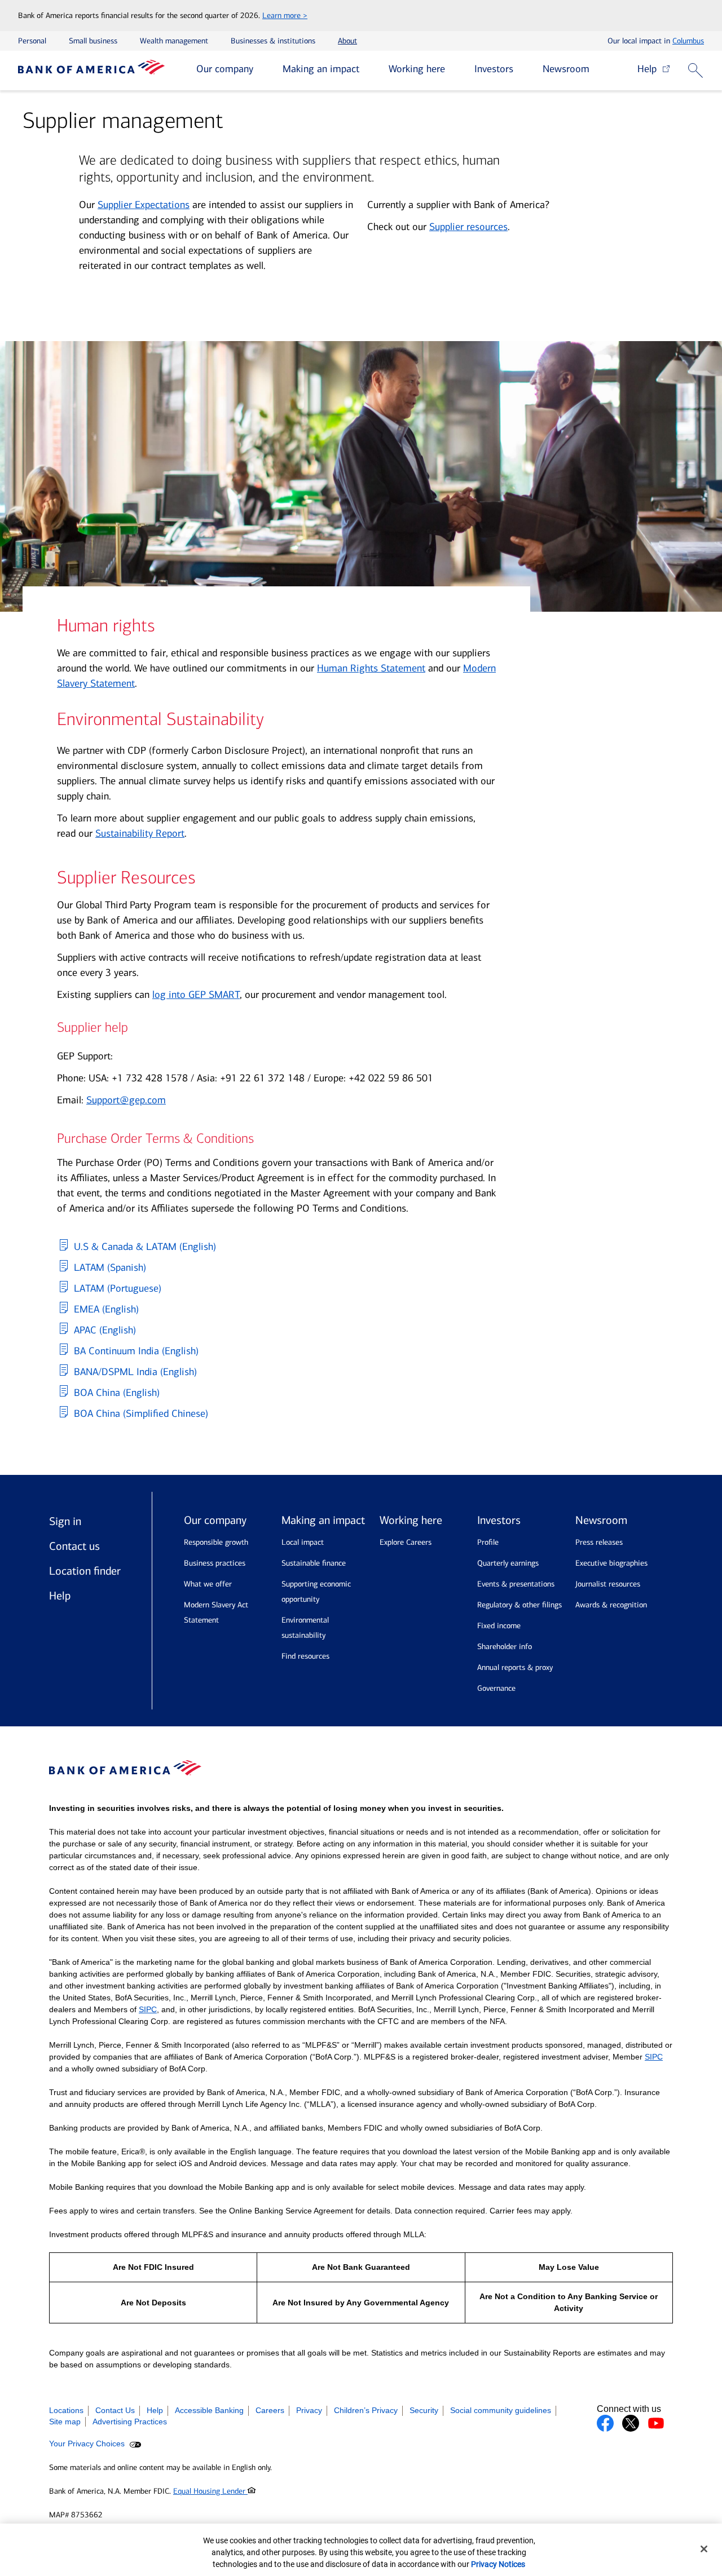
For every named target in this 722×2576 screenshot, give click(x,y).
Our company (225, 69)
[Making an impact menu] (368, 70)
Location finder (85, 1571)
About (347, 41)
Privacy (309, 2410)
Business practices (215, 1563)
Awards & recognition (611, 1605)
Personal (32, 41)
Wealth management (174, 41)
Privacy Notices (498, 2564)
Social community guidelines (501, 2410)
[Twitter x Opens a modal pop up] (631, 2423)
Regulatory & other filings (520, 1605)
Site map (65, 2422)
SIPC (148, 2009)
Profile (488, 1542)
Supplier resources (468, 227)
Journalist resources (608, 1584)
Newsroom (566, 69)
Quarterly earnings (508, 1563)
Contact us (74, 1546)
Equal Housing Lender (210, 2491)
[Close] (704, 2549)
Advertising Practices (130, 2422)
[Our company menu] (262, 70)
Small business (93, 41)
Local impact (303, 1542)
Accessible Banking (209, 2410)
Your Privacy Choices (88, 2444)
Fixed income (499, 1626)
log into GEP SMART (196, 995)
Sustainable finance (314, 1563)
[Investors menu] (522, 70)
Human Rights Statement (371, 668)
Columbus (688, 41)
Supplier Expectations (144, 205)
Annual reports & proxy (515, 1667)
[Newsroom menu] (598, 70)
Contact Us (115, 2410)
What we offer (208, 1584)
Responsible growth (216, 1542)
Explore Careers (406, 1542)
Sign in (65, 1521)
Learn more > (285, 16)
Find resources (305, 1656)
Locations (66, 2410)
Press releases (599, 1542)
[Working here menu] (454, 70)
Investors (494, 69)
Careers (270, 2410)
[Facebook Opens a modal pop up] (605, 2423)
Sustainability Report (140, 833)
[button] (697, 71)
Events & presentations (516, 1584)
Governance (496, 1688)
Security (424, 2410)
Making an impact (321, 69)
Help (650, 69)
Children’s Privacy (366, 2410)
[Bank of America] (91, 70)
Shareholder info (505, 1647)
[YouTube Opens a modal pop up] (656, 2423)
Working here (417, 69)
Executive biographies (611, 1563)
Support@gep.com (126, 1100)
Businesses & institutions (273, 41)
